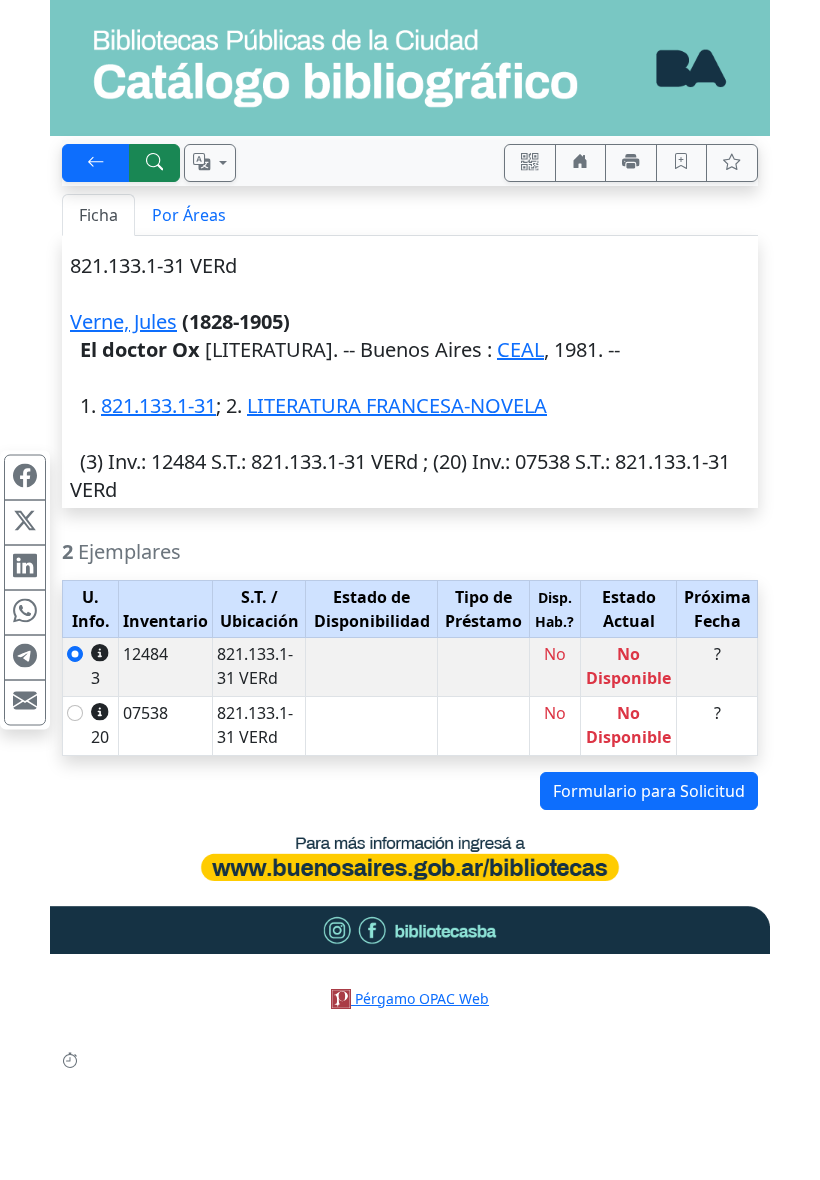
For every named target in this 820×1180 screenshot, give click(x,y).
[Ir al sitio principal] (410, 68)
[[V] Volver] (96, 163)
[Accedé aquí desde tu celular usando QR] (530, 163)
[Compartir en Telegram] (25, 658)
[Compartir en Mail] (25, 703)
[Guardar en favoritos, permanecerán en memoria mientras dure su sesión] (682, 163)
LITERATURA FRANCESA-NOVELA (397, 405)
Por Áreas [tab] (189, 215)
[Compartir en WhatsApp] (25, 613)
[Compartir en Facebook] (25, 478)
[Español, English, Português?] (210, 163)
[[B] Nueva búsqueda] (155, 163)
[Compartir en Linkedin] (25, 568)
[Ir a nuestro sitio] (581, 163)
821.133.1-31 (158, 405)
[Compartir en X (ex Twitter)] (25, 523)
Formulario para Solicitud (649, 791)
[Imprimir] (631, 163)
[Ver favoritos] (732, 163)
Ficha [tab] (98, 215)
